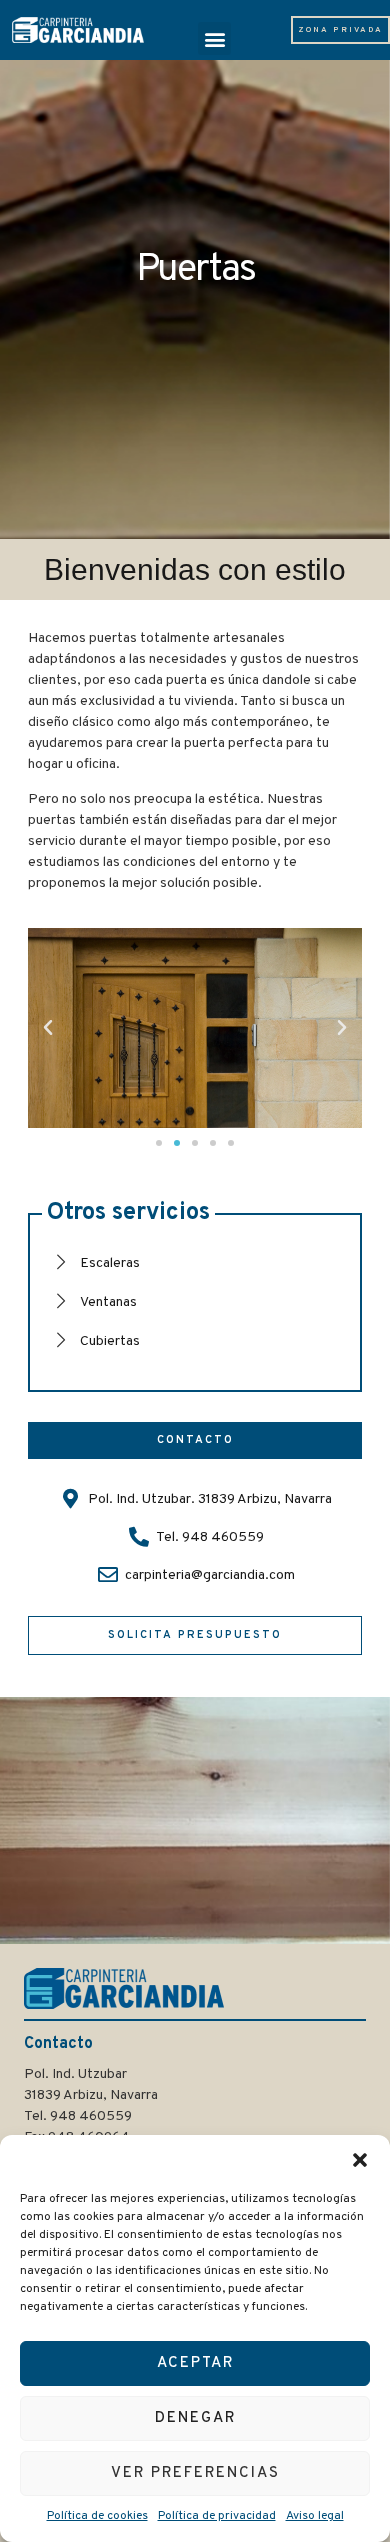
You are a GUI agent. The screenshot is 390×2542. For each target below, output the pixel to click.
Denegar (195, 2418)
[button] (360, 2160)
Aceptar (195, 2363)
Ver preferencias (195, 2473)
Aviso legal (315, 2516)
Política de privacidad (217, 2516)
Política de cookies (97, 2516)
